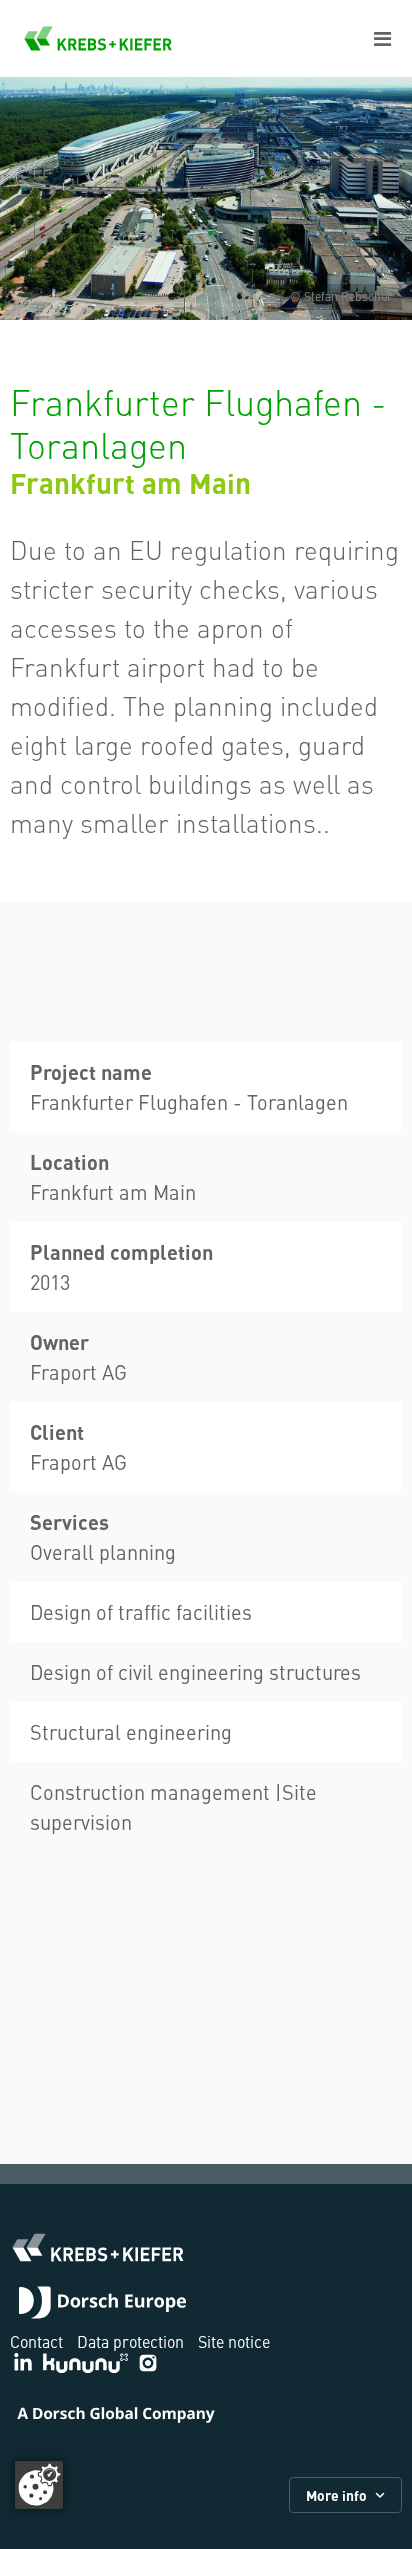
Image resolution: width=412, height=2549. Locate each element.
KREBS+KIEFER (98, 38)
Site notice (234, 2341)
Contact (36, 2341)
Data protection (130, 2341)
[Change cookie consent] (39, 2485)
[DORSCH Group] (102, 2305)
